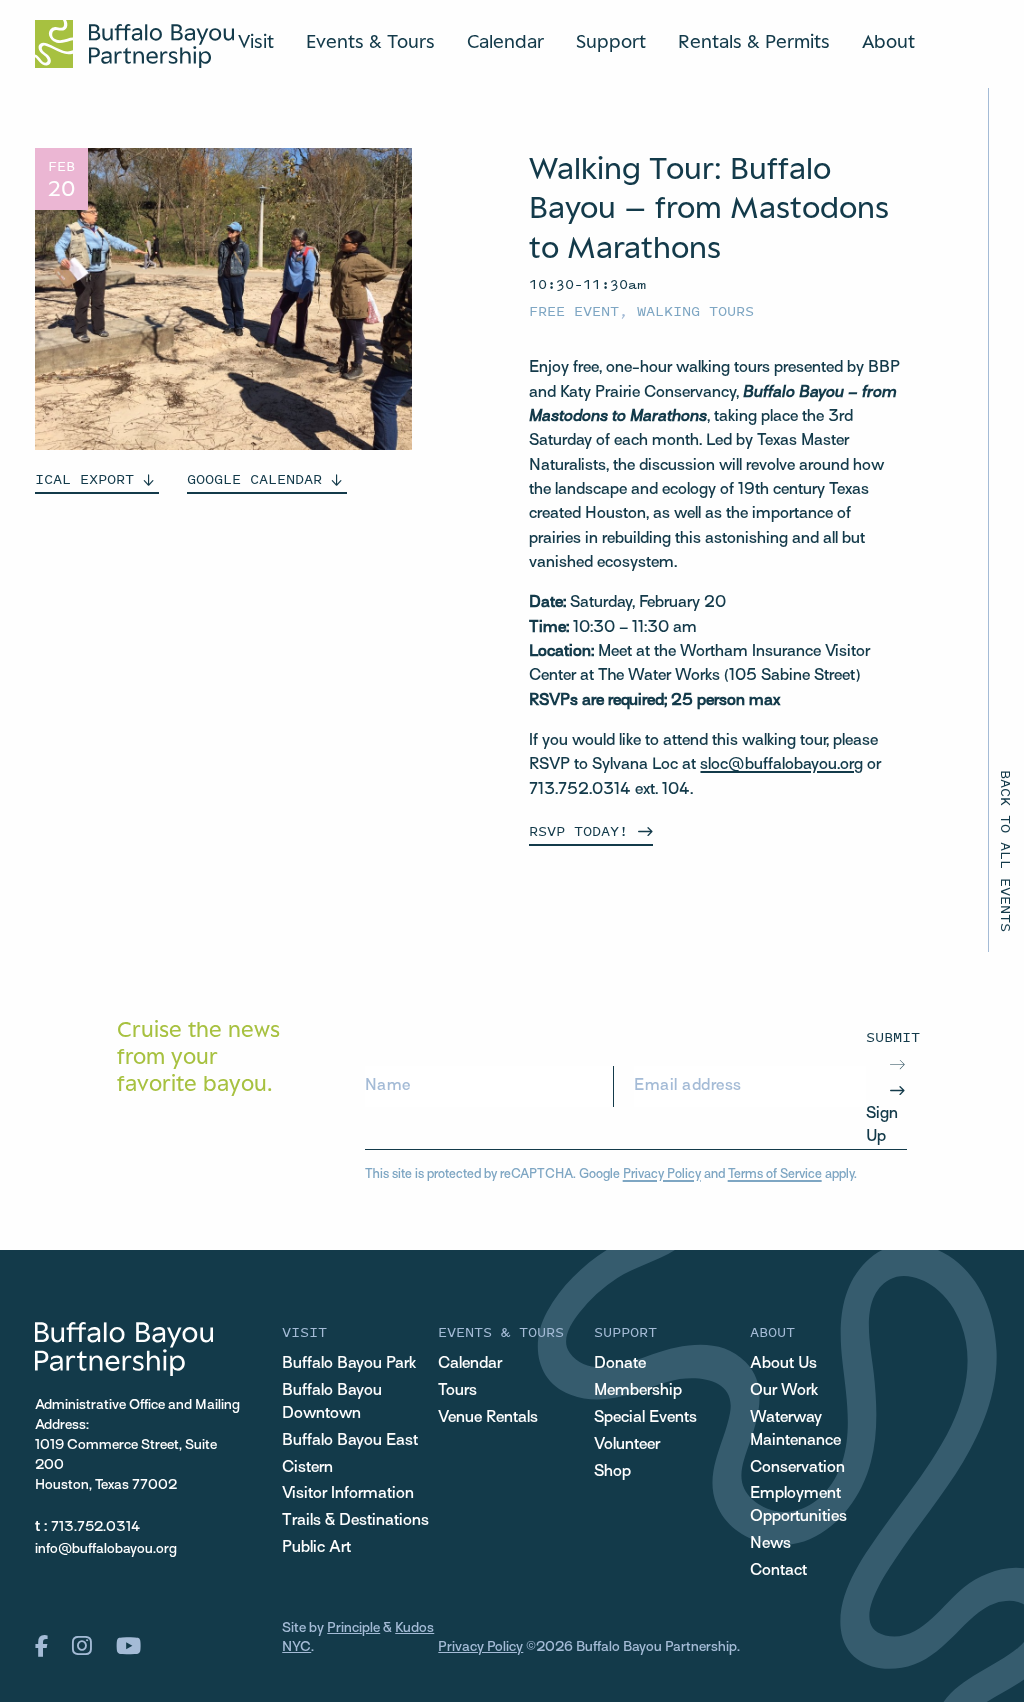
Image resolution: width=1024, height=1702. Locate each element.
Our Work (784, 1391)
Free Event (574, 310)
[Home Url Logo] (134, 44)
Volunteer (627, 1445)
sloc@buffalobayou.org (781, 765)
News (770, 1544)
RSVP (578, 830)
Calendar (505, 41)
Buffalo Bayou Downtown (332, 1402)
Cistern (307, 1468)
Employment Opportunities (798, 1505)
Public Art (316, 1548)
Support (611, 41)
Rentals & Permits (754, 41)
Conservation (797, 1468)
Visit (256, 41)
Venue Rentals (488, 1418)
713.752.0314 (95, 1527)
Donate (620, 1364)
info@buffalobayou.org (106, 1549)
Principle (353, 1628)
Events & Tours (370, 41)
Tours (457, 1391)
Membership (638, 1391)
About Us (783, 1364)
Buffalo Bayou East (350, 1441)
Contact (778, 1571)
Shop (612, 1472)
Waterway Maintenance (795, 1429)
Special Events (645, 1418)
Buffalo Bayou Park (349, 1364)
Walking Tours (695, 310)
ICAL (84, 478)
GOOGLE (254, 478)
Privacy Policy (662, 1175)
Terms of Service (775, 1175)
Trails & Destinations (355, 1521)
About (888, 41)
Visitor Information (348, 1494)
